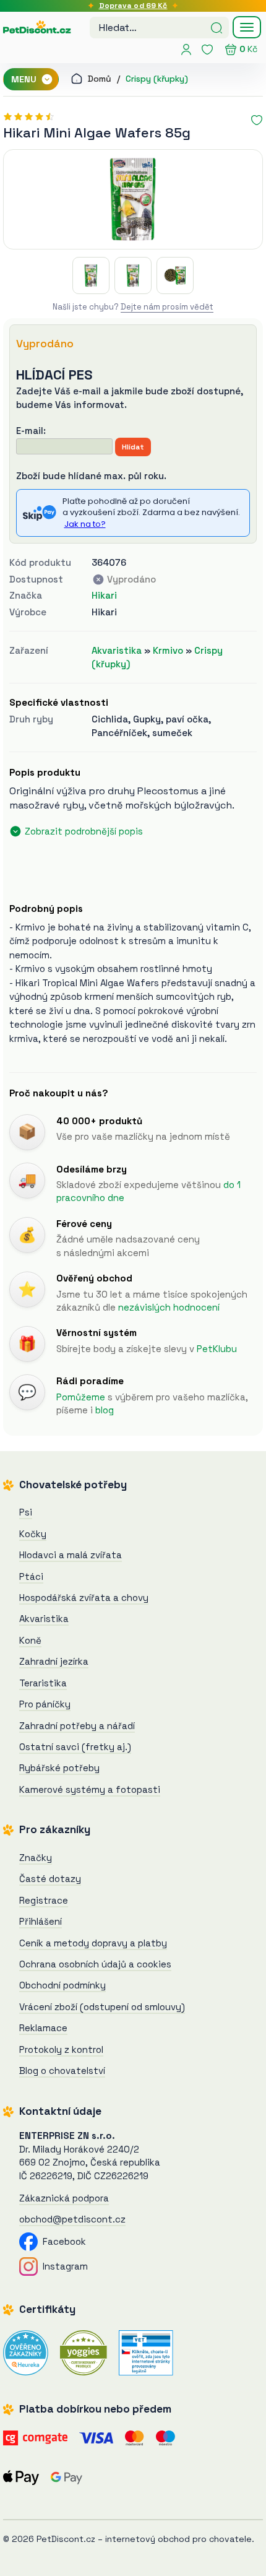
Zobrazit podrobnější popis (84, 831)
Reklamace (43, 2028)
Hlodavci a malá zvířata (71, 1555)
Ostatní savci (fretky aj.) (75, 1747)
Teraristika (43, 1683)
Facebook (62, 2241)
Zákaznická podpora (64, 2198)
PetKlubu (217, 1349)
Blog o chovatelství (62, 2071)
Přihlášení (41, 1921)
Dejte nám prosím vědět (167, 307)
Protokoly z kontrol (61, 2049)
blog (105, 1410)
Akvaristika (117, 650)
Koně (30, 1640)
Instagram (63, 2266)
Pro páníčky (45, 1704)
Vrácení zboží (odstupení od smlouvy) (102, 2007)
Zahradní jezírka (54, 1661)
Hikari (104, 595)
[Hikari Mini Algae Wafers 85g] (133, 199)
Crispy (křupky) (157, 79)
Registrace (44, 1900)
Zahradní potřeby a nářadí (77, 1726)
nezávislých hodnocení (169, 1307)
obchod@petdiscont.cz (72, 2219)
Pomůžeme (81, 1397)
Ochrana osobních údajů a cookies (95, 1964)
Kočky (33, 1534)
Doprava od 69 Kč (133, 6)
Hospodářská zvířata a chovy (84, 1598)
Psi (26, 1512)
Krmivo (168, 650)
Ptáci (31, 1576)
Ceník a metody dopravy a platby (93, 1943)
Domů (98, 79)
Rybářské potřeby (59, 1768)
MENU (25, 79)
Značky (36, 1858)
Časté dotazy (50, 1879)
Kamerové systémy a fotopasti (90, 1789)
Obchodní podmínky (62, 1985)
